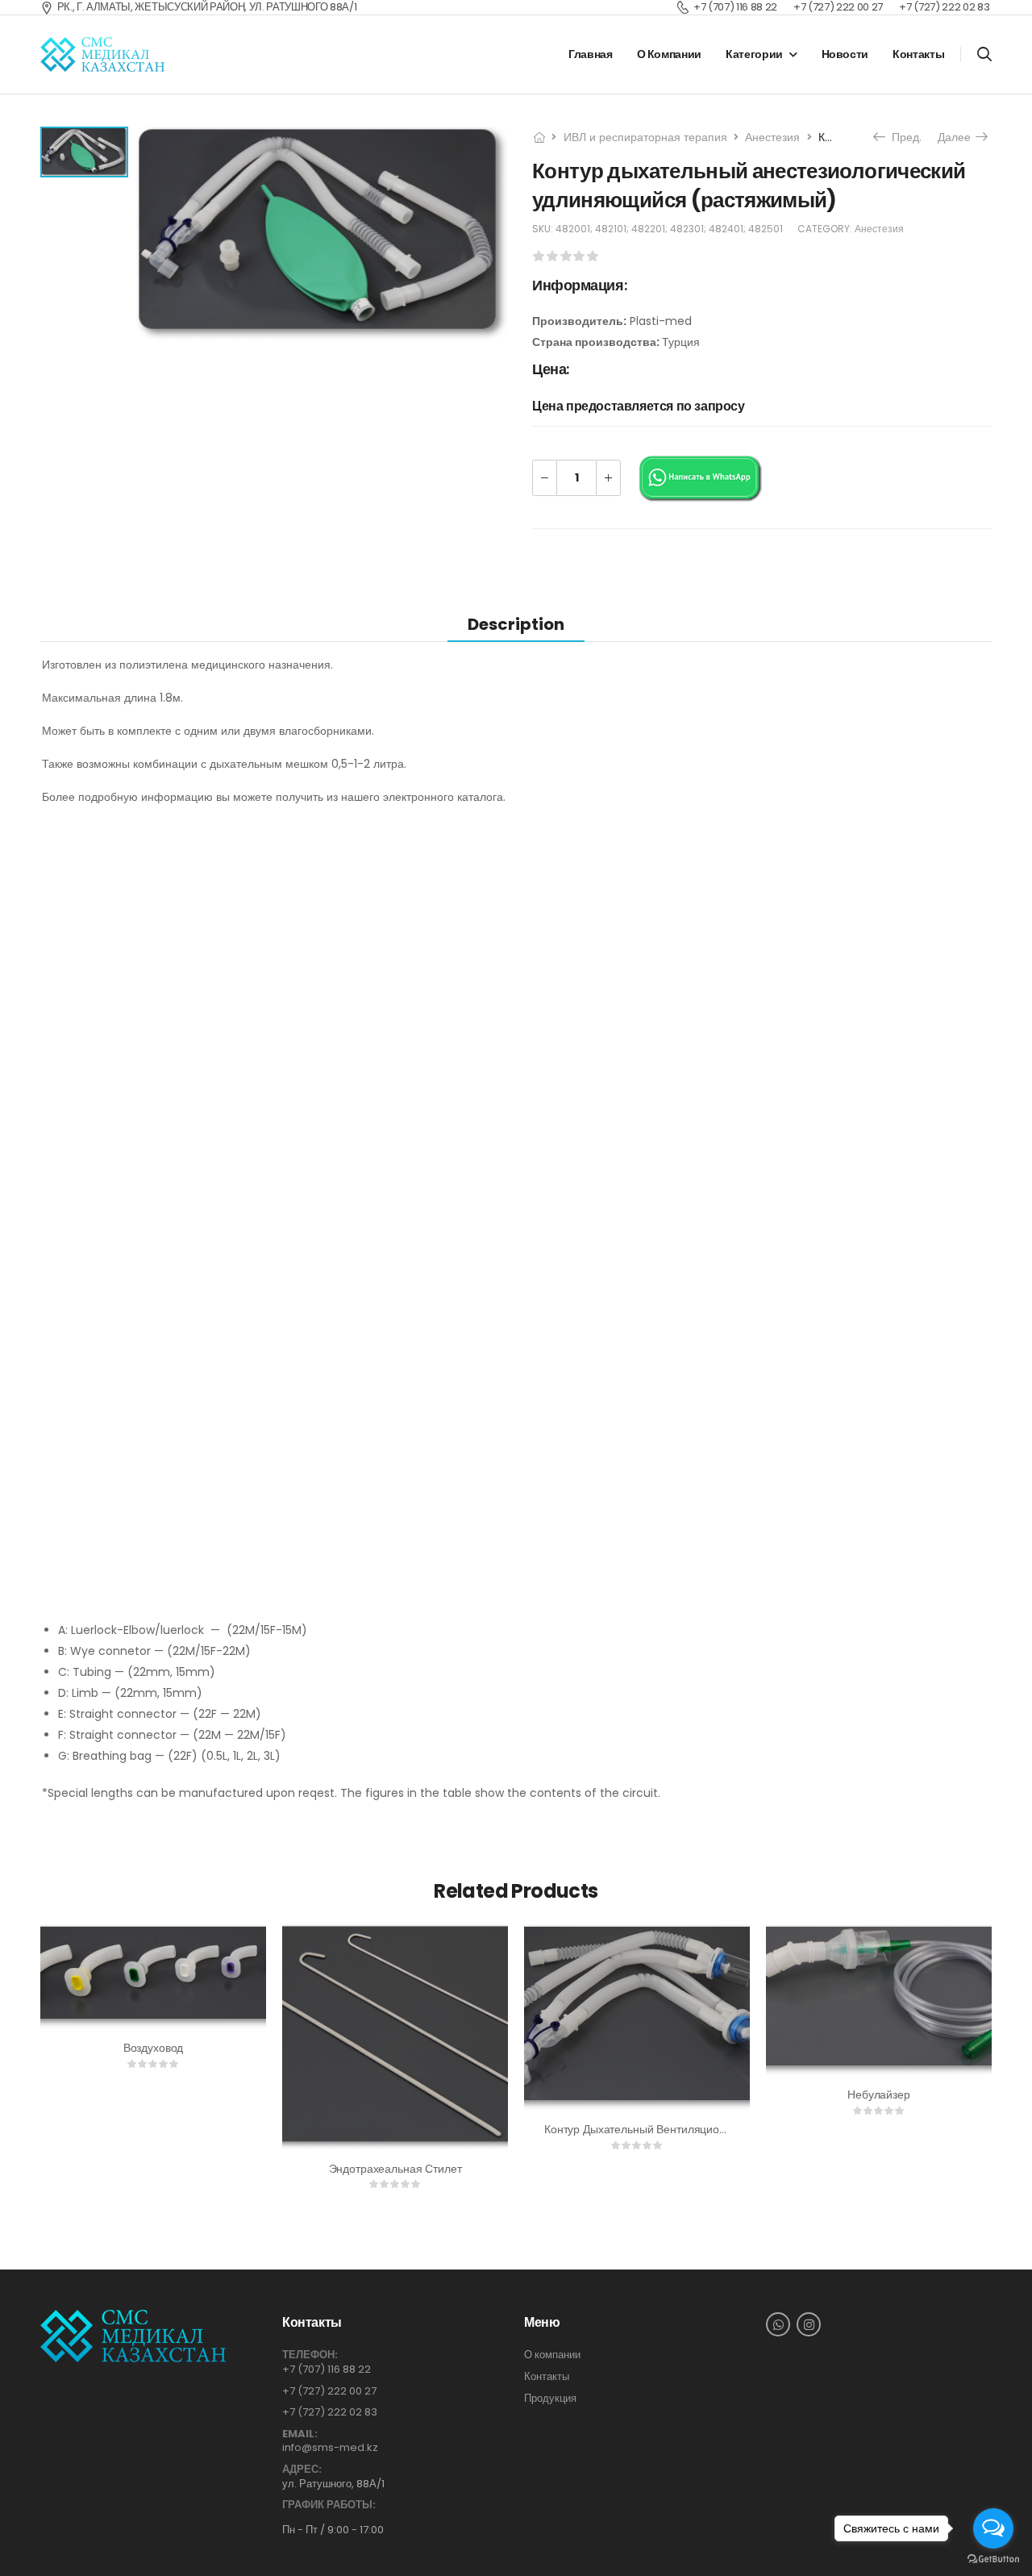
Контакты (918, 54)
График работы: (329, 2505)
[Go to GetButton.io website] (993, 2559)
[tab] (516, 624)
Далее (958, 137)
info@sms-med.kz (330, 2447)
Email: (300, 2434)
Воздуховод (154, 2048)
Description (516, 624)
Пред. (901, 137)
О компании (670, 54)
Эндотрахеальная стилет (395, 2169)
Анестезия (772, 137)
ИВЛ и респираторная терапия (645, 137)
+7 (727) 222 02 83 (330, 2412)
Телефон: (310, 2355)
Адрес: (302, 2470)
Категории (754, 54)
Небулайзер (879, 2095)
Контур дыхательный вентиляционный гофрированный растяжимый (724, 2129)
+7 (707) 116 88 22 (327, 2369)
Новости (845, 54)
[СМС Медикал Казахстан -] (102, 55)
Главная (591, 54)
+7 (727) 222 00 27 (329, 2391)
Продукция (550, 2399)
